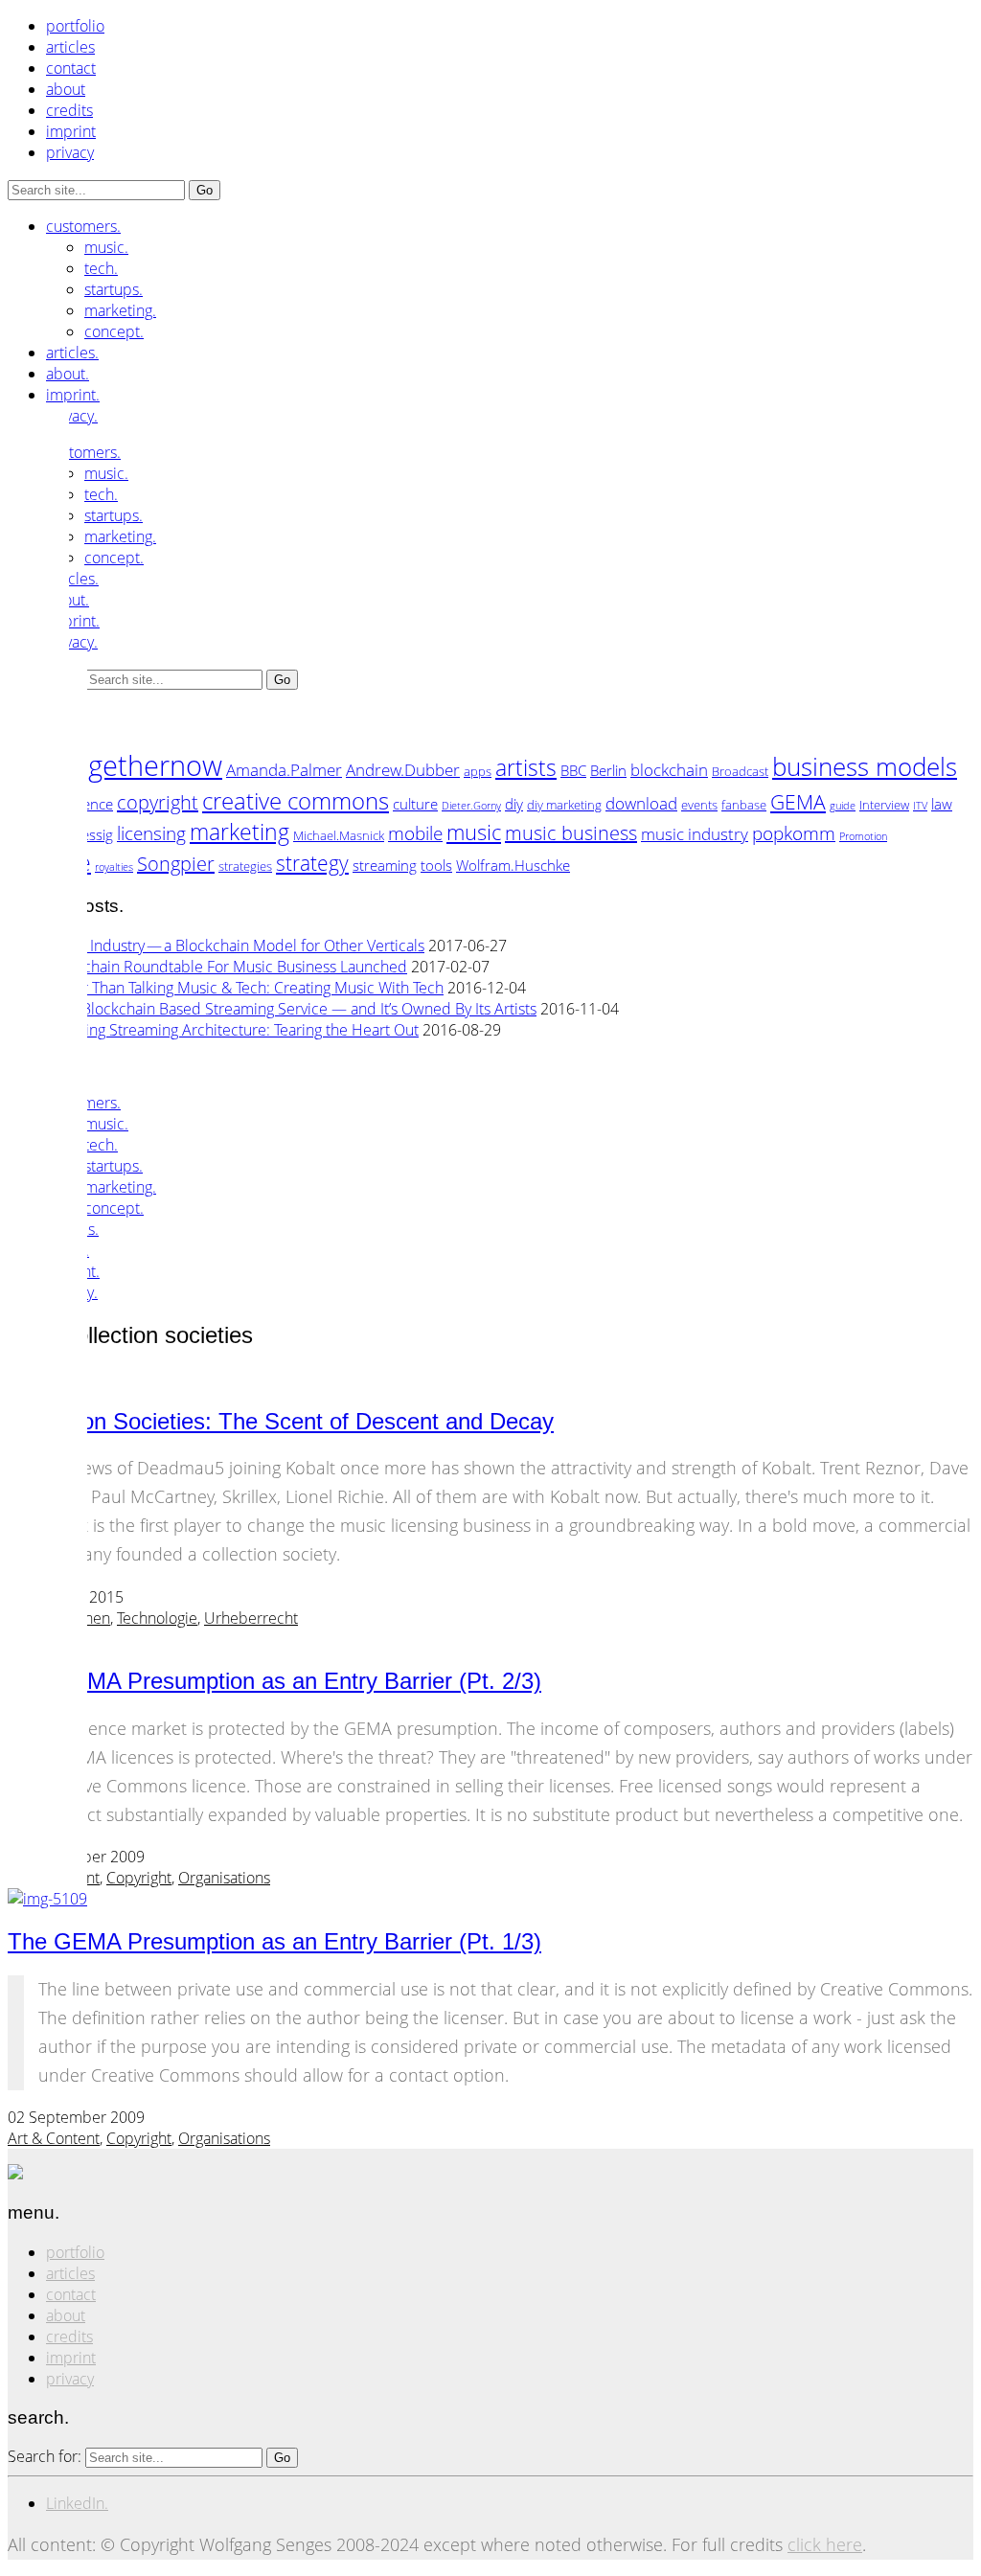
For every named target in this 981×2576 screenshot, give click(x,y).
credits (69, 110)
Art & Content (54, 2138)
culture (415, 804)
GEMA (798, 801)
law (942, 804)
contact (71, 68)
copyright (158, 802)
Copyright (139, 1878)
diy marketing (564, 805)
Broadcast (740, 771)
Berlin (608, 770)
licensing (151, 833)
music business (571, 833)
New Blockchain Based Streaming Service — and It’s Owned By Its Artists (291, 1009)
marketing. (120, 310)
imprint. (73, 395)
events (699, 805)
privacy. (72, 416)
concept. (114, 331)
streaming (385, 865)
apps (478, 771)
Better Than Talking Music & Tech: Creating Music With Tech (245, 988)
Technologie (157, 1618)
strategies (245, 866)
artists (526, 767)
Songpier (176, 864)
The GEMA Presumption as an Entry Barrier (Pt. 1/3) (274, 1941)
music (474, 832)
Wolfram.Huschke (513, 865)
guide (843, 806)
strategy (312, 863)
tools (436, 865)
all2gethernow (133, 765)
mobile (415, 833)
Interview (884, 805)
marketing (240, 832)
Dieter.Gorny (471, 806)
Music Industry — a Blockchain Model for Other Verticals (235, 946)
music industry (695, 833)
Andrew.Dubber (403, 769)
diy (514, 804)
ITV (920, 806)
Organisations (224, 1878)
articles (70, 47)
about (66, 89)
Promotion (863, 836)
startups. (114, 289)
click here (825, 2544)
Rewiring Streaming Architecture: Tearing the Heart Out (232, 1030)
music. (106, 247)
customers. (83, 226)
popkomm (794, 833)
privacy (70, 152)
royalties (114, 867)
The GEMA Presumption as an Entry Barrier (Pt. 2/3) (274, 1681)
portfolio (75, 26)
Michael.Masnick (339, 835)
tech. (101, 268)
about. (68, 374)
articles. (72, 353)
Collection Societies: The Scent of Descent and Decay (281, 1421)
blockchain (669, 769)
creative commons (296, 800)
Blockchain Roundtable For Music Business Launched (227, 967)
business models (865, 766)
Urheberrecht (251, 1618)
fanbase (744, 805)
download (641, 803)
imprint (71, 131)
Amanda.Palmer (284, 769)
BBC (573, 770)
